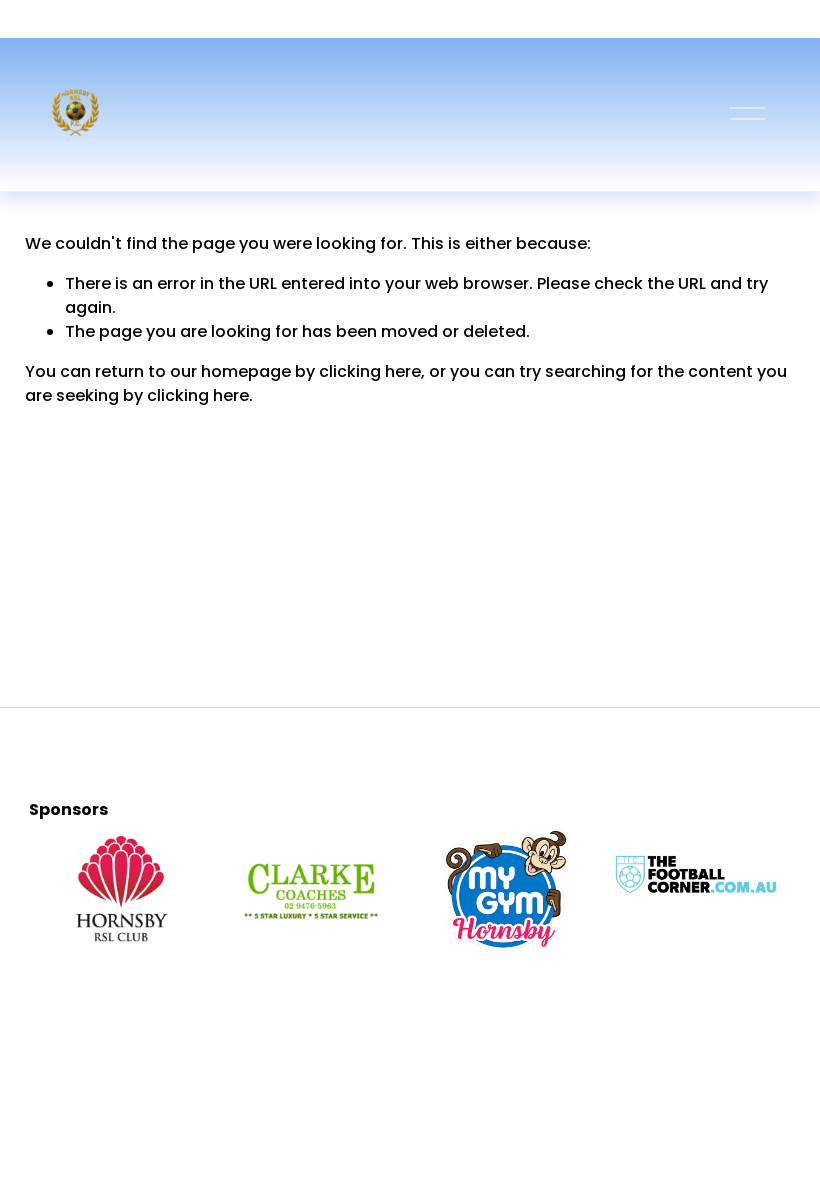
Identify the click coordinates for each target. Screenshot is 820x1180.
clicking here (370, 371)
